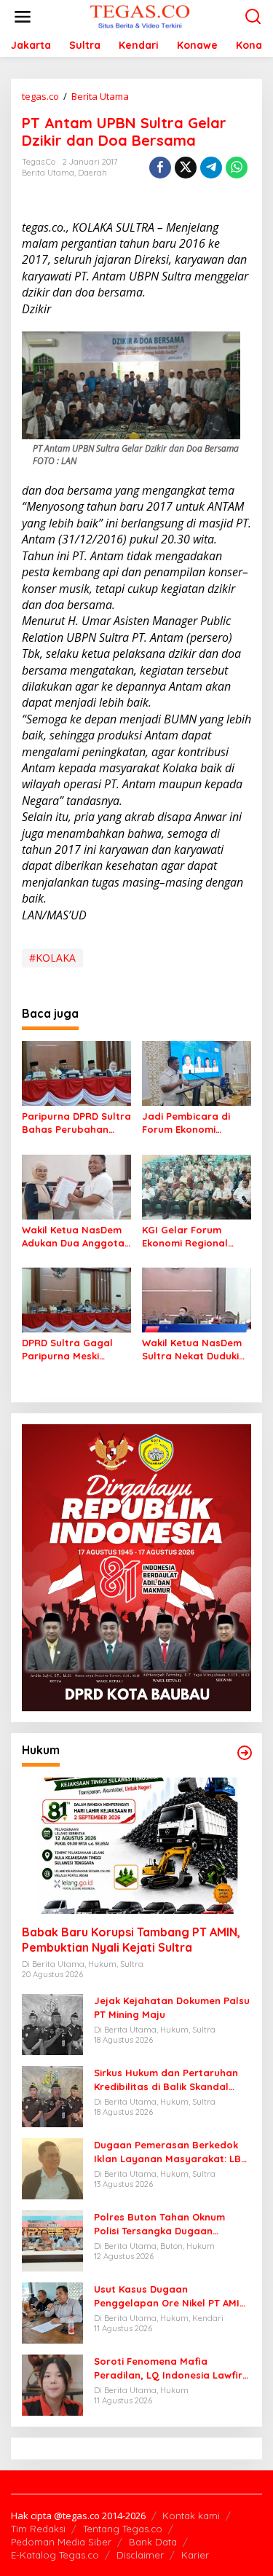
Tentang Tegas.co (123, 2529)
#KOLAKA (52, 958)
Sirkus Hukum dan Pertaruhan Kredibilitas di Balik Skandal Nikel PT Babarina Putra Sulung (170, 2080)
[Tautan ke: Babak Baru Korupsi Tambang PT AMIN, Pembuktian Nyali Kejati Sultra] (136, 1846)
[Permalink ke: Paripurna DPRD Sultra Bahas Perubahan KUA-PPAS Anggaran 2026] (76, 1072)
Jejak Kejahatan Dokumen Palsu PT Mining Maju (172, 2007)
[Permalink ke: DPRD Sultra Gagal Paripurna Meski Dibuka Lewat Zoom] (76, 1299)
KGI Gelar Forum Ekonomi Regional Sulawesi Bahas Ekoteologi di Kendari (194, 1237)
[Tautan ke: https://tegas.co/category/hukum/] (245, 1753)
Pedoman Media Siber (61, 2542)
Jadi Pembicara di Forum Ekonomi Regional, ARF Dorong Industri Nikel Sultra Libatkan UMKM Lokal (195, 1123)
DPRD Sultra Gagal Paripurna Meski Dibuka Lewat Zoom (70, 1350)
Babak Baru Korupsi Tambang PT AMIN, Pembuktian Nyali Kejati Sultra (131, 1940)
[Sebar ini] (160, 168)
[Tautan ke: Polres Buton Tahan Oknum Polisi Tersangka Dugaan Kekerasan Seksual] (52, 2240)
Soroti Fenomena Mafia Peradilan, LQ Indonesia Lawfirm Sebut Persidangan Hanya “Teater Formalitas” (173, 2368)
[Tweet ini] (186, 168)
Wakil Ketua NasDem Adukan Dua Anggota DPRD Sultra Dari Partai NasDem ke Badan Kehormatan (73, 1237)
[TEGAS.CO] (140, 16)
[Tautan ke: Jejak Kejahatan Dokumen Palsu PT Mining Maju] (52, 2023)
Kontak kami (191, 2516)
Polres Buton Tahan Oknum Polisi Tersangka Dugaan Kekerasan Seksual (159, 2224)
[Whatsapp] (237, 168)
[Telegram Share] (211, 168)
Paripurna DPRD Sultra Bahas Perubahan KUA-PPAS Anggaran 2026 (76, 1123)
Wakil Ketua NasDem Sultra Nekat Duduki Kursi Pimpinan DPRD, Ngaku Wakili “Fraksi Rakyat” (193, 1350)
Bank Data (153, 2542)
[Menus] (23, 17)
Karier (195, 2555)
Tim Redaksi (38, 2529)
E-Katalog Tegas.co (55, 2555)
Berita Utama (48, 173)
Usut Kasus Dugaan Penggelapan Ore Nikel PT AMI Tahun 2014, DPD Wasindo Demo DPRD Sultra (170, 2296)
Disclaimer (140, 2555)
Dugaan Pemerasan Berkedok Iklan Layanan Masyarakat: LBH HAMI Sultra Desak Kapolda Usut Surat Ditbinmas (171, 2152)
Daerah (92, 173)
